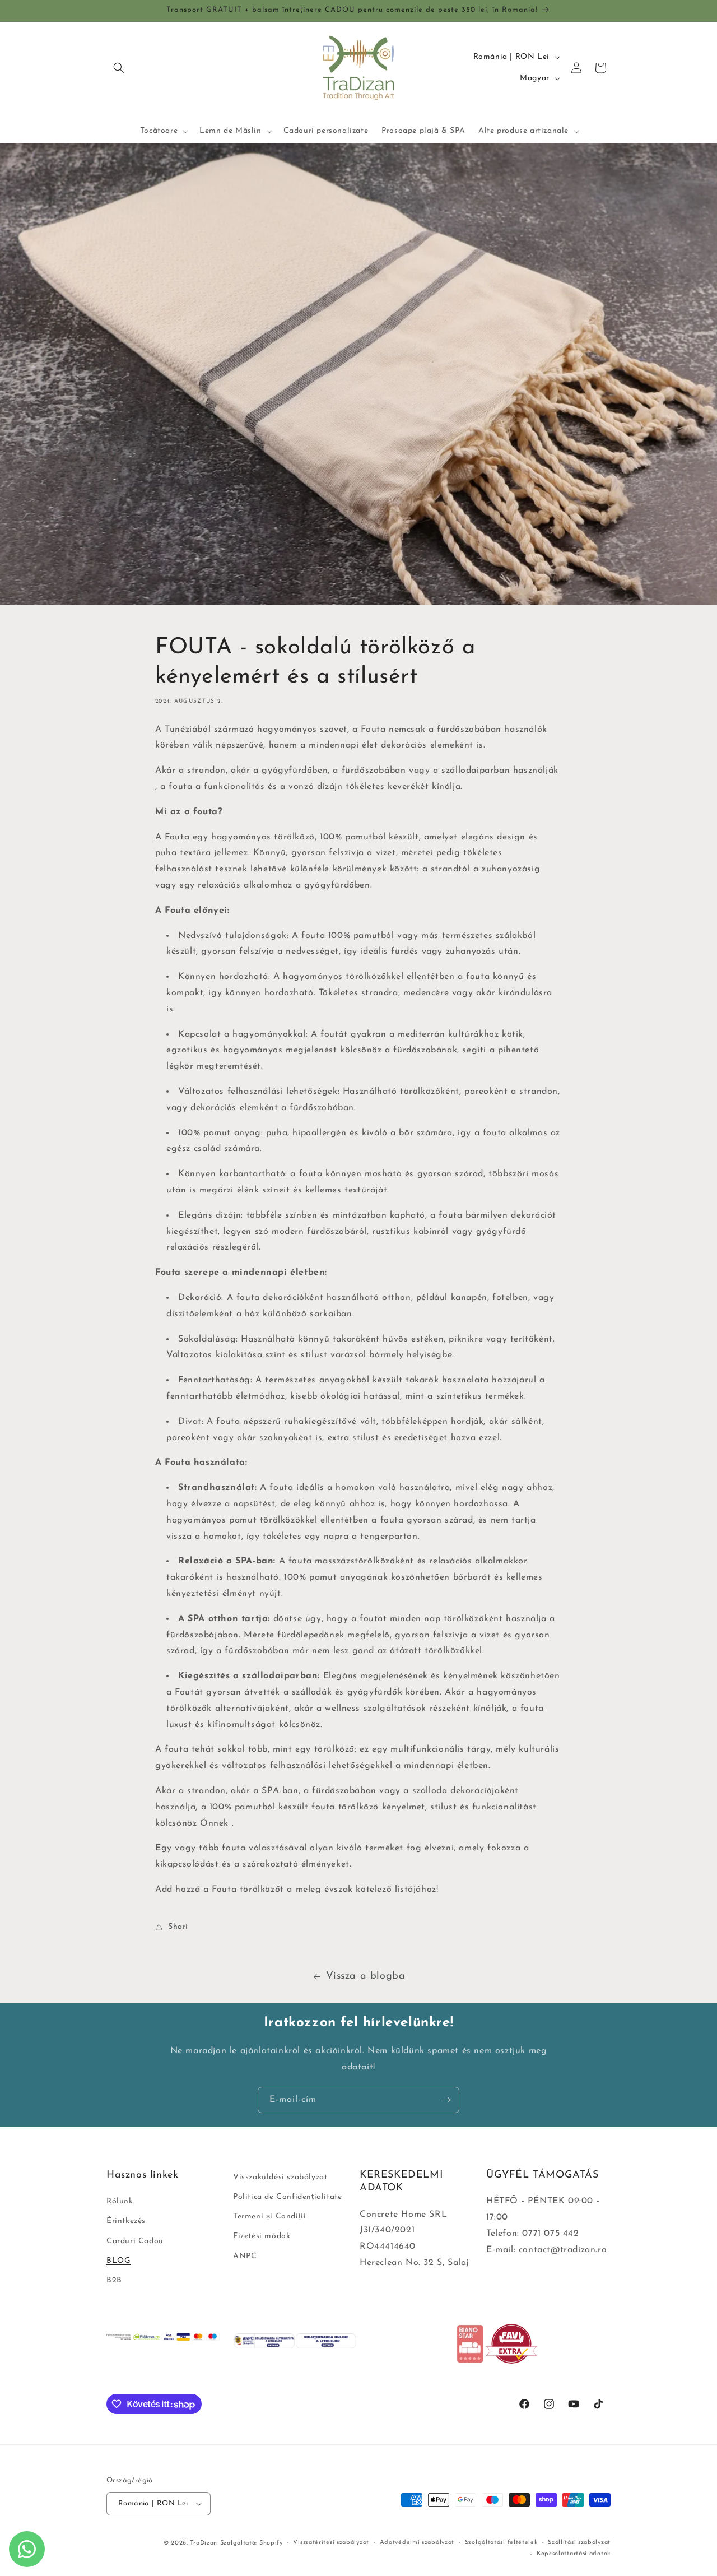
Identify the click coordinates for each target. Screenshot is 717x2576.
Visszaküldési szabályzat (280, 2177)
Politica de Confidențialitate (287, 2197)
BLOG (118, 2261)
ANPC (245, 2256)
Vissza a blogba (366, 1976)
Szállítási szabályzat (579, 2543)
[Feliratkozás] (446, 2100)
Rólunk (120, 2201)
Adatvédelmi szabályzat (417, 2543)
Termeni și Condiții (269, 2217)
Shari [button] (178, 1927)
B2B (114, 2280)
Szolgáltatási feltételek (501, 2543)
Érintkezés (126, 2222)
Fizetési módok (262, 2237)
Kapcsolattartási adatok (574, 2554)
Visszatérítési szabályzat (331, 2543)
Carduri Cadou (135, 2241)
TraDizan (204, 2543)
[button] (119, 68)
